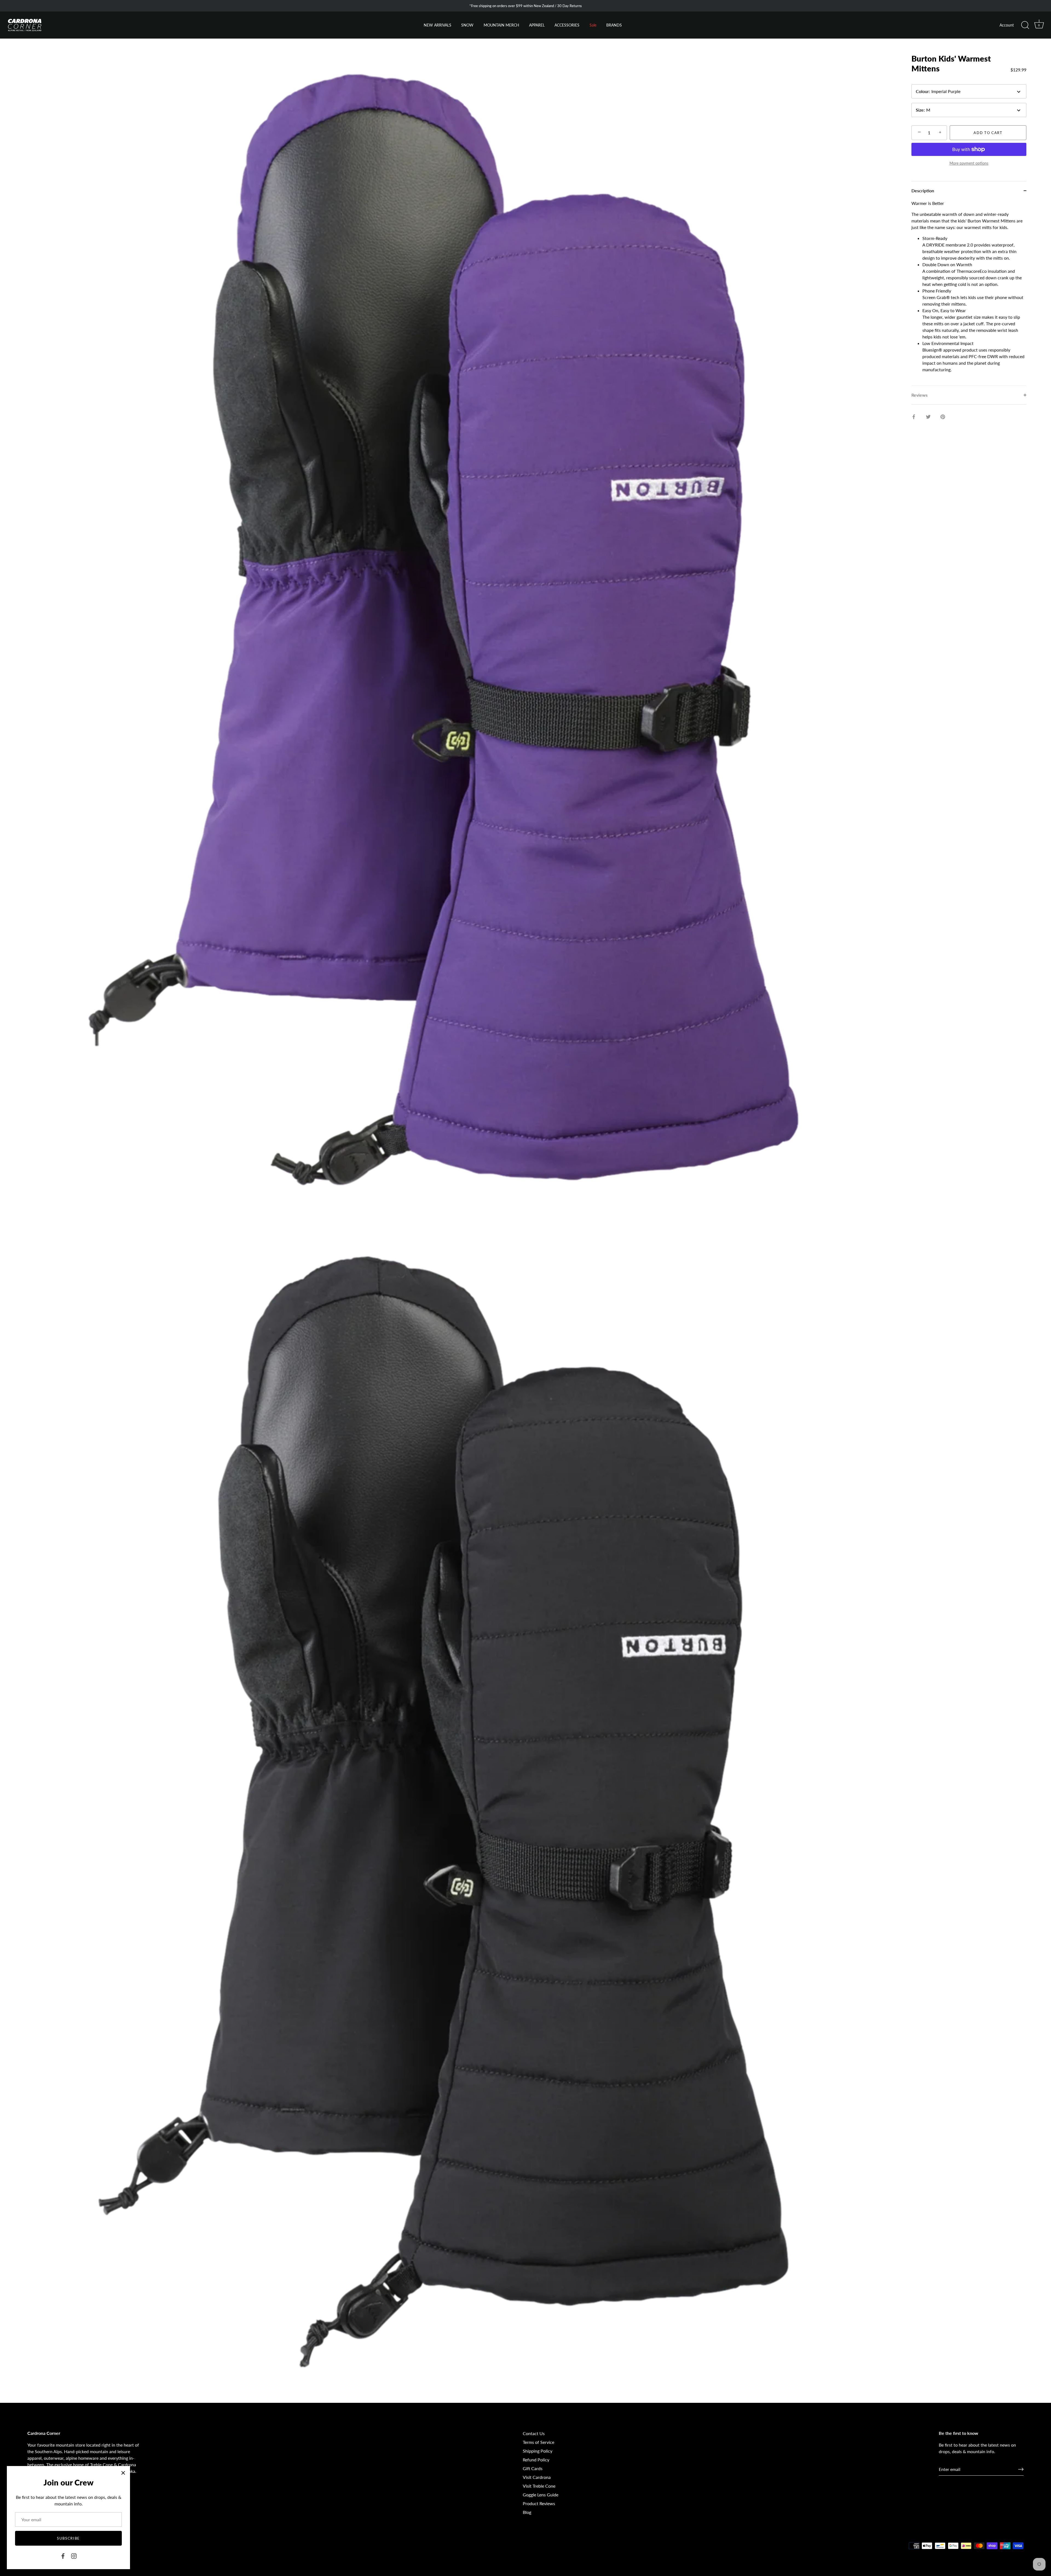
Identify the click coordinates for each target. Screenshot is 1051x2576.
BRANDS (614, 25)
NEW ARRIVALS (438, 25)
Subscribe (68, 2538)
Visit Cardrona (537, 2477)
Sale (593, 25)
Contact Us (534, 2433)
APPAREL (537, 25)
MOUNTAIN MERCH (501, 25)
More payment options (969, 163)
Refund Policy (536, 2460)
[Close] (123, 2473)
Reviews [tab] (919, 395)
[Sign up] (1021, 2469)
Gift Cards (533, 2468)
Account (1007, 25)
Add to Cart (988, 133)
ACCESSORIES (567, 25)
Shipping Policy (538, 2451)
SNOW (467, 25)
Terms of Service (539, 2442)
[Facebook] (63, 2555)
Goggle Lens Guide (541, 2495)
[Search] (1025, 25)
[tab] (969, 293)
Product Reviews (539, 2503)
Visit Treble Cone (539, 2486)
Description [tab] (923, 191)
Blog (527, 2512)
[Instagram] (74, 2555)
